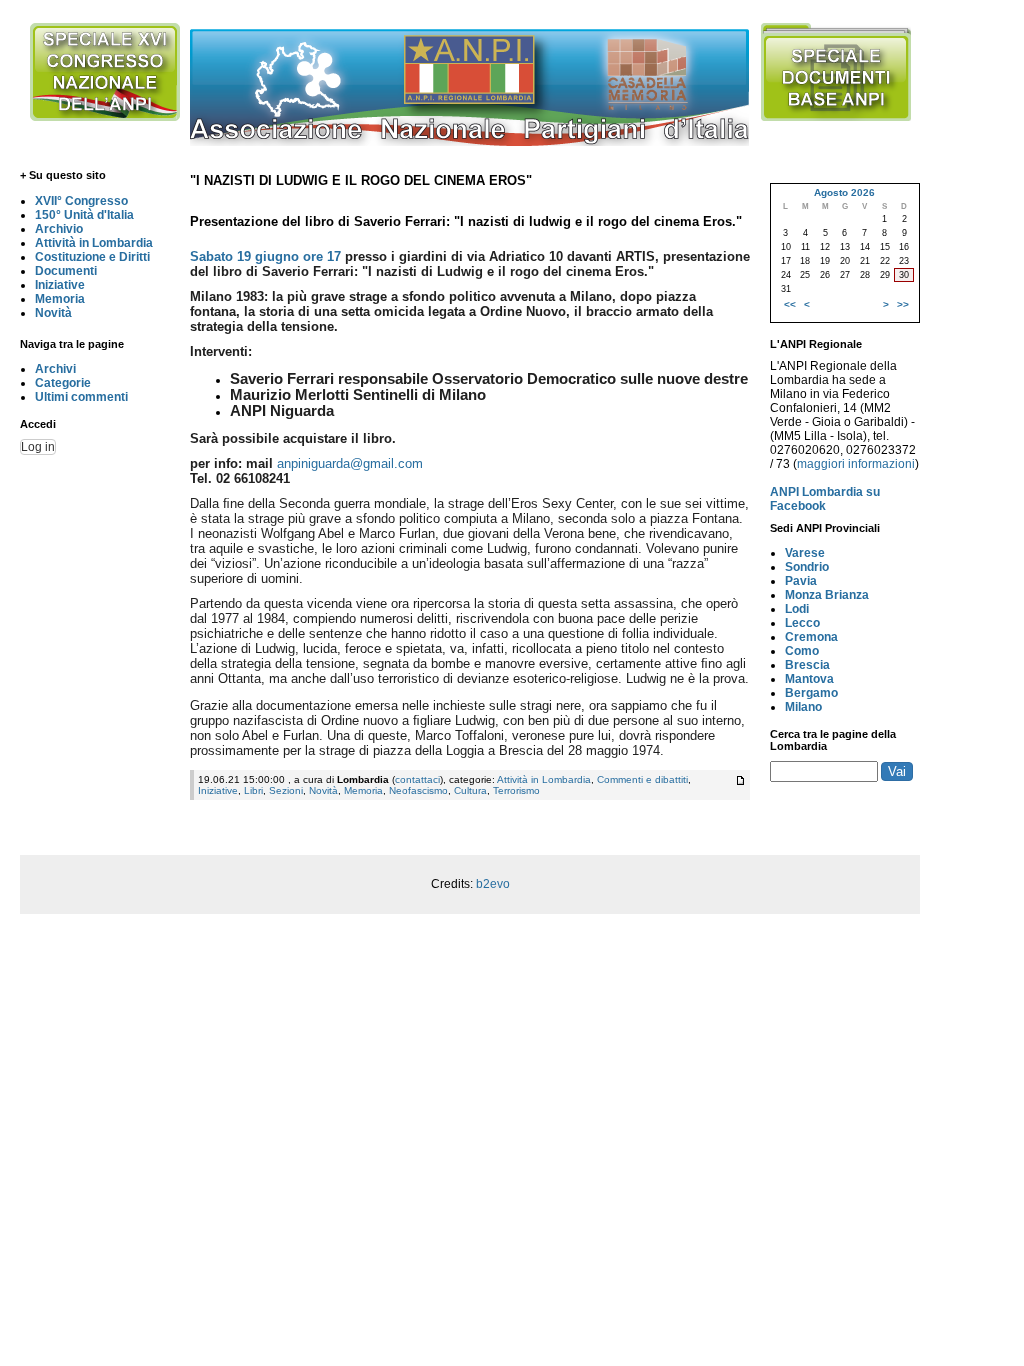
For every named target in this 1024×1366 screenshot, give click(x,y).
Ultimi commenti (81, 397)
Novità (53, 313)
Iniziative (60, 285)
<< (790, 304)
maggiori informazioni (856, 464)
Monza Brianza (827, 595)
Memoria (60, 299)
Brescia (807, 665)
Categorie (63, 383)
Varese (805, 553)
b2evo (493, 884)
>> (903, 304)
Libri (253, 790)
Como (802, 651)
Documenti (66, 271)
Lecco (802, 623)
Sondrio (807, 567)
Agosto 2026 (844, 192)
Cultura (470, 790)
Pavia (801, 581)
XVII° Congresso (81, 201)
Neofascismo (418, 790)
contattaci (417, 779)
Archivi (55, 369)
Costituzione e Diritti (92, 257)
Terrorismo (516, 790)
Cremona (811, 637)
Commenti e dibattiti (642, 779)
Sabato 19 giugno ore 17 (265, 256)
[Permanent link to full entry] (740, 780)
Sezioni (286, 790)
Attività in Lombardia (94, 243)
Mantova (809, 679)
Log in (38, 447)
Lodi (797, 609)
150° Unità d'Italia (84, 215)
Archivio (59, 229)
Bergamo (811, 693)
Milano (803, 707)
